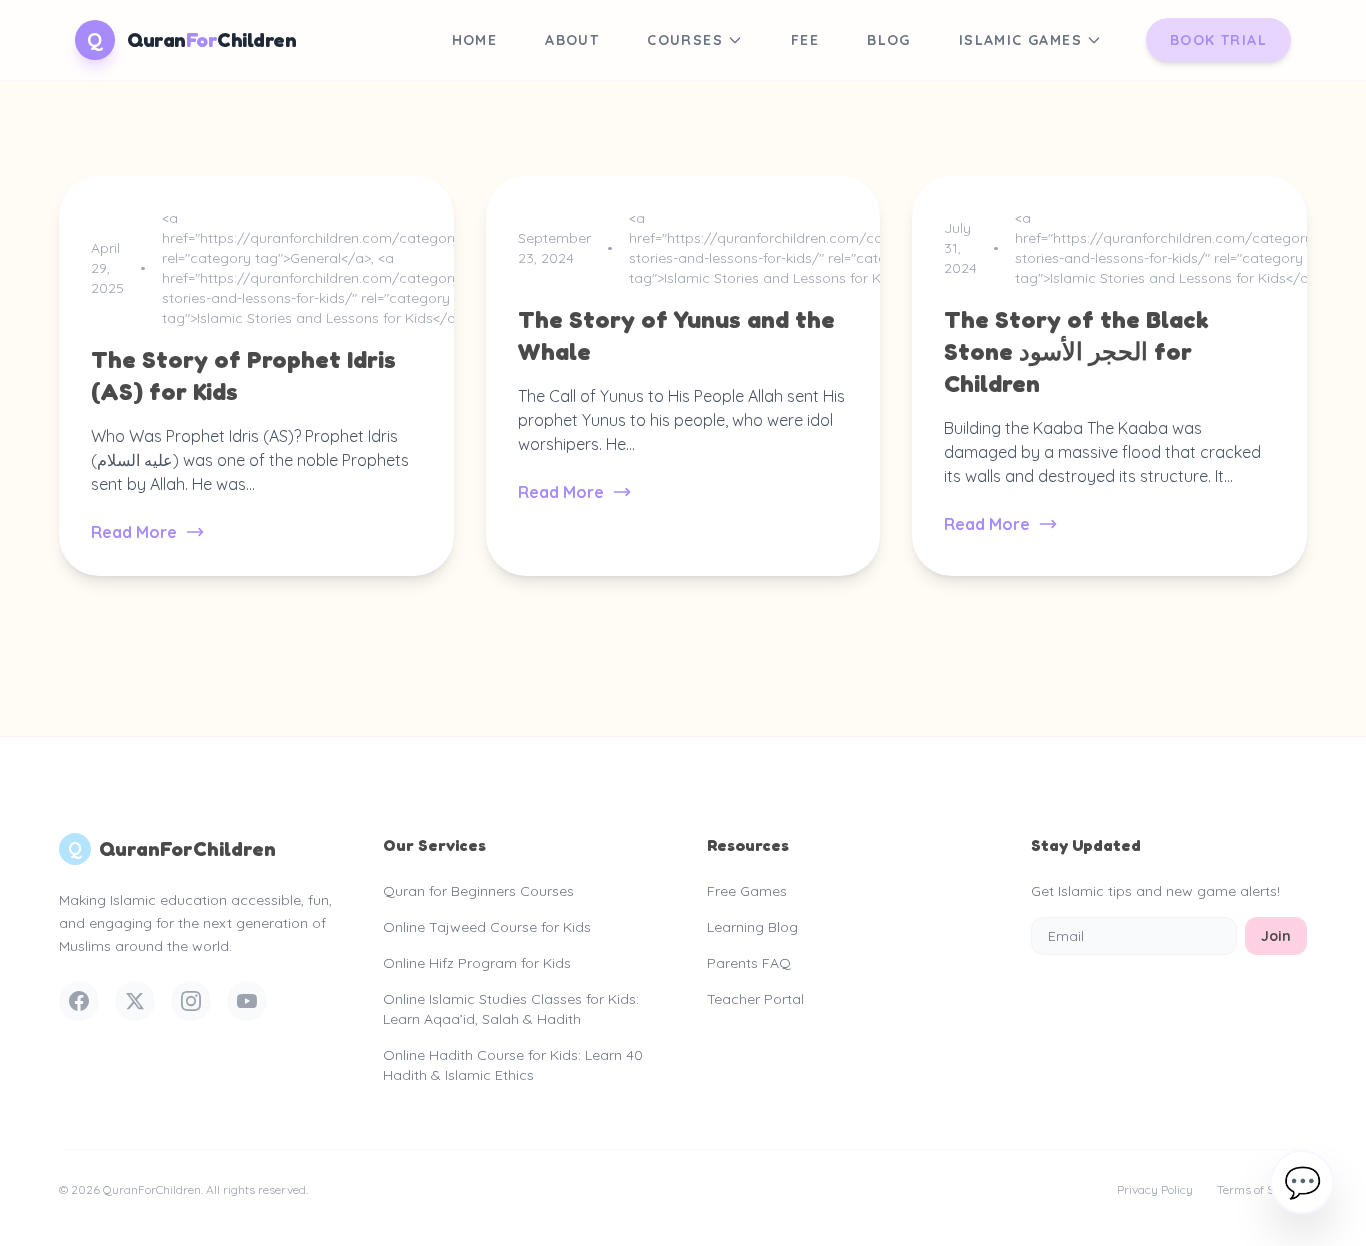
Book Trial (1218, 40)
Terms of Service (1262, 1189)
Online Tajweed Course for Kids (487, 927)
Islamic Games (1020, 40)
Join (1276, 936)
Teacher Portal (755, 999)
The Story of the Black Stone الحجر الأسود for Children (1076, 351)
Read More (134, 532)
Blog (889, 40)
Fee (805, 40)
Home (475, 40)
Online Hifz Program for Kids (477, 963)
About (572, 40)
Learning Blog (752, 927)
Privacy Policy (1155, 1189)
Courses (685, 40)
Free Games (747, 891)
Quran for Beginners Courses (478, 891)
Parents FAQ (749, 963)
